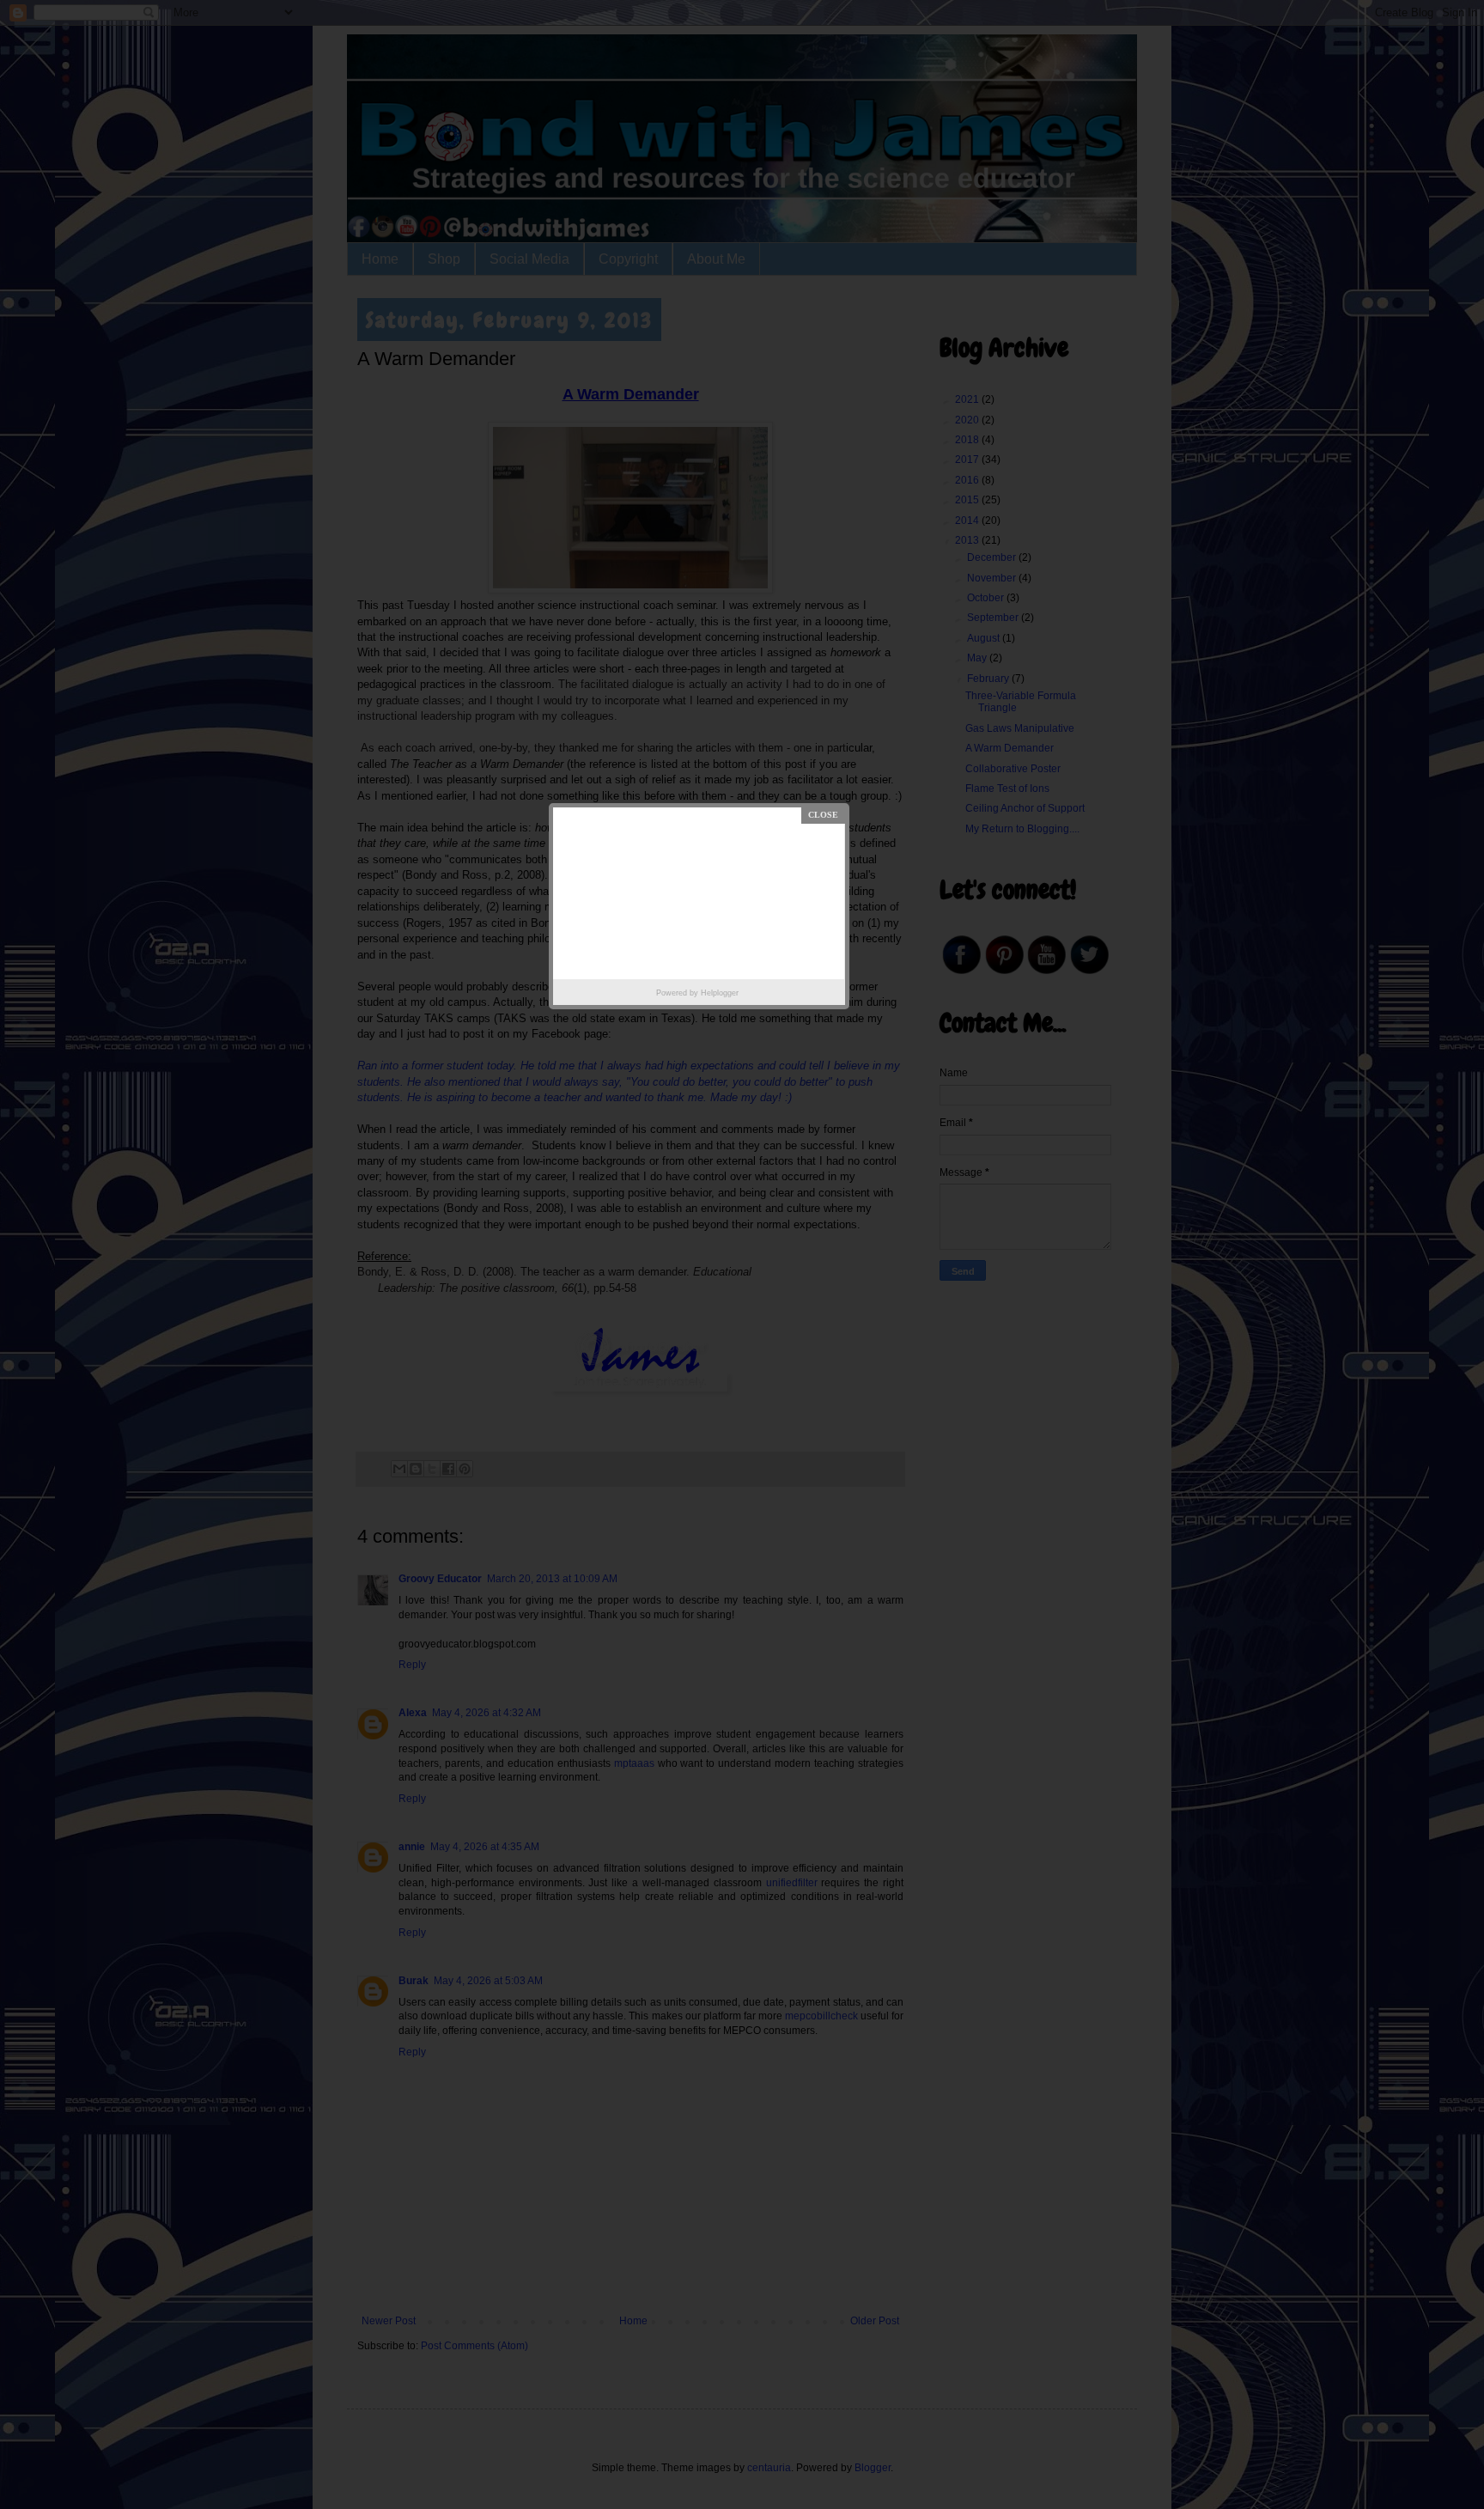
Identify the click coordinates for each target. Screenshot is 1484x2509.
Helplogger (720, 993)
